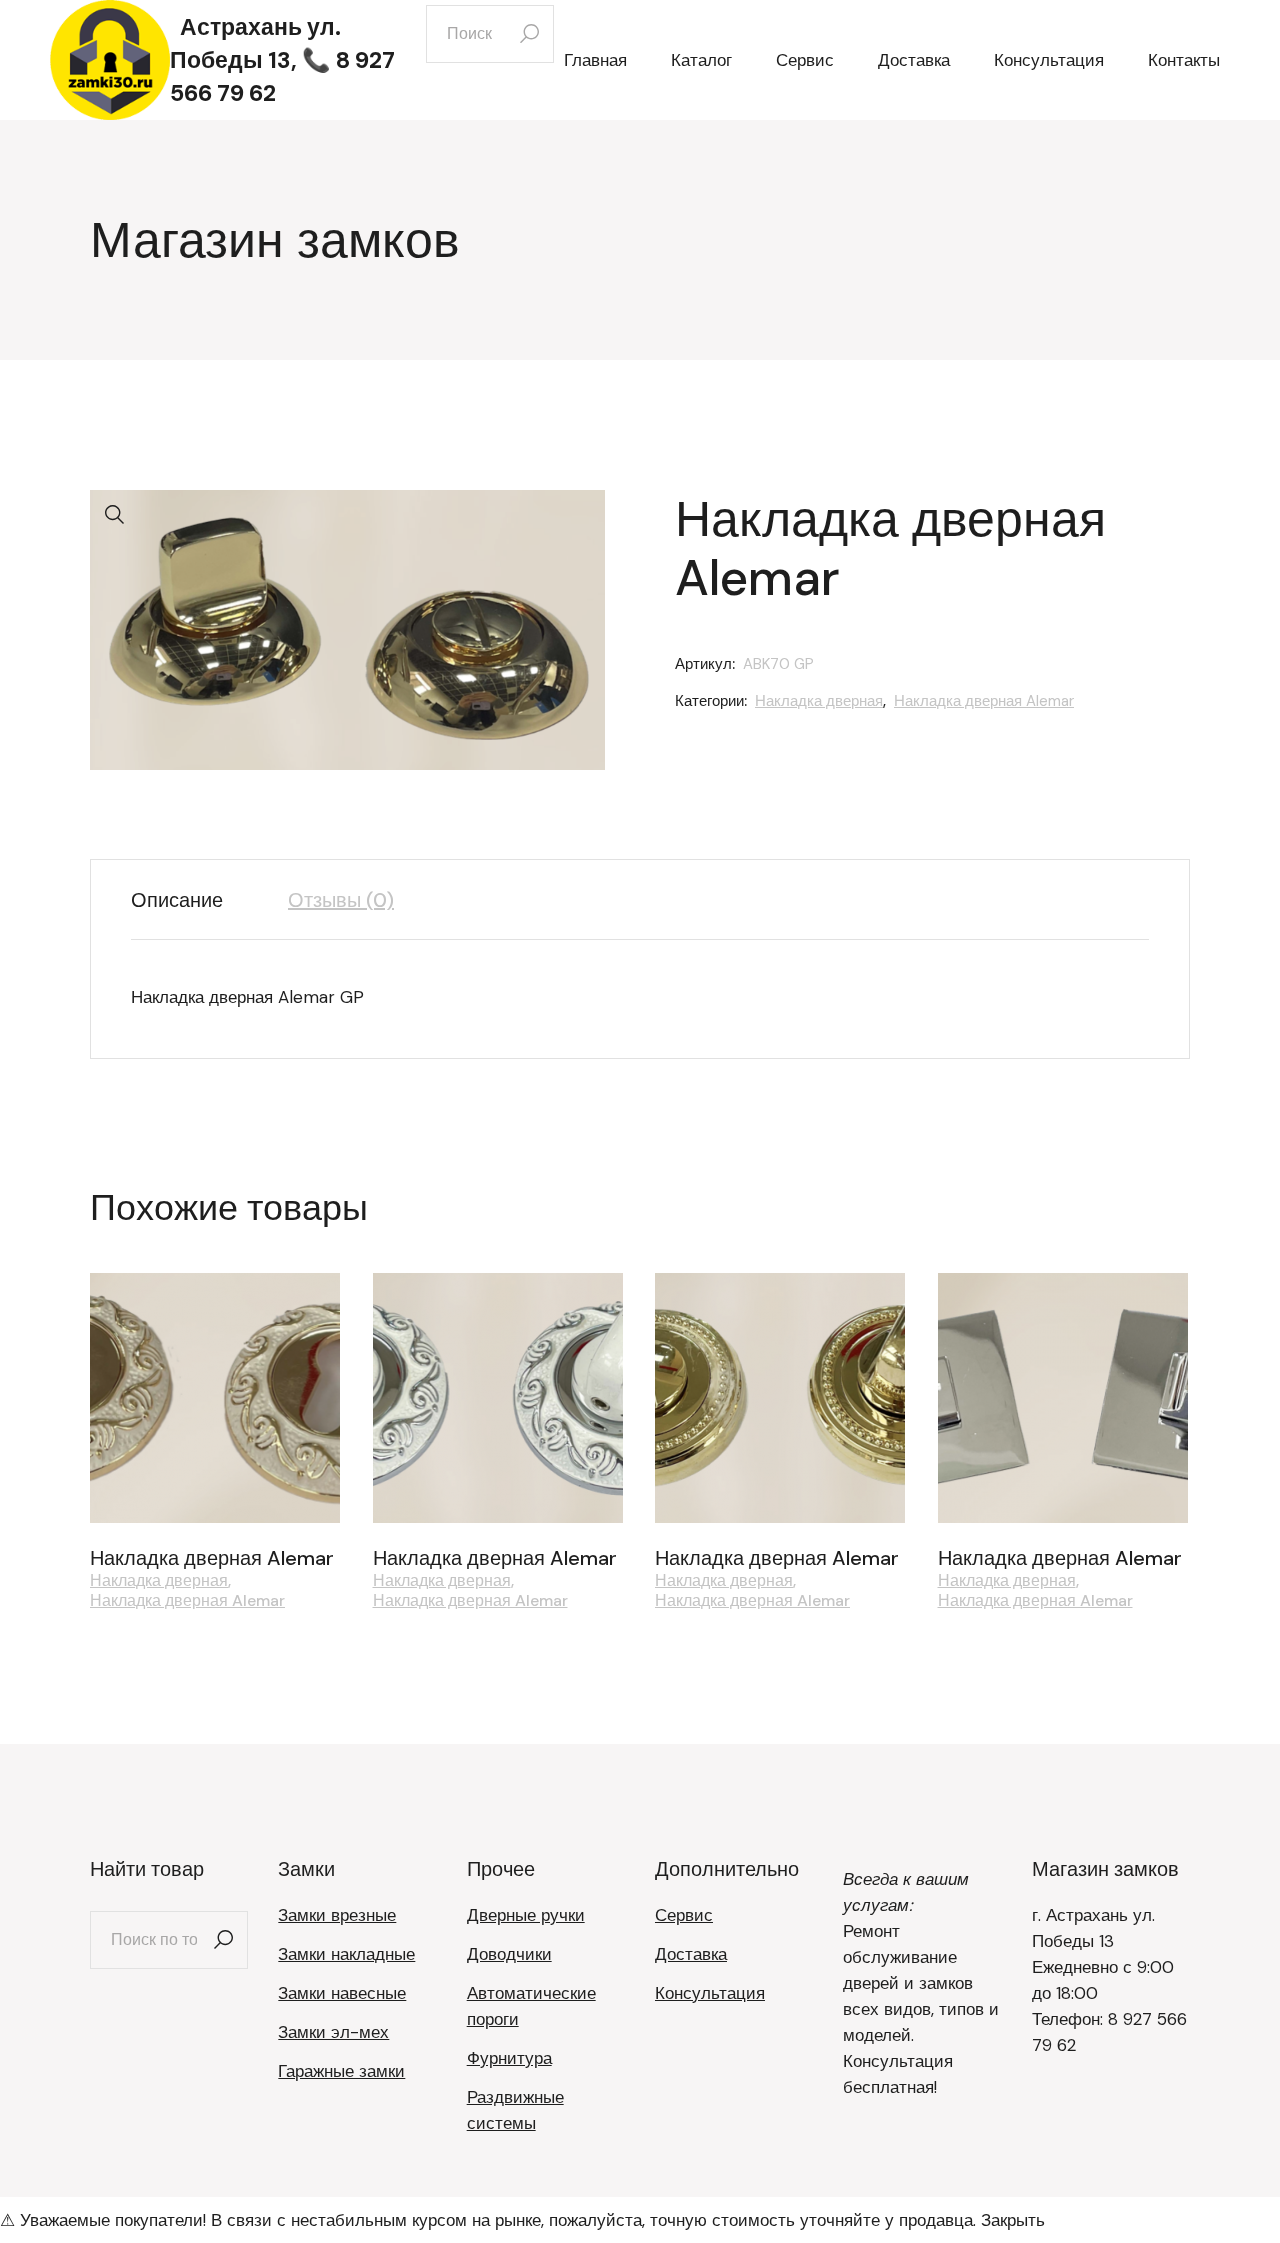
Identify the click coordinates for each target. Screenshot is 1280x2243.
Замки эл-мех (333, 2032)
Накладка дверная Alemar (984, 701)
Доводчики (509, 1954)
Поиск (223, 1940)
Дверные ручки (526, 1915)
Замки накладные (346, 1954)
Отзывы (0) (341, 900)
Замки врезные (337, 1915)
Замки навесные (342, 1993)
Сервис (684, 1915)
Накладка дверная (819, 701)
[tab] (192, 900)
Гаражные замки (341, 2071)
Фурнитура (509, 2058)
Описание (177, 900)
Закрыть (1013, 2220)
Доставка (691, 1954)
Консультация (710, 1993)
